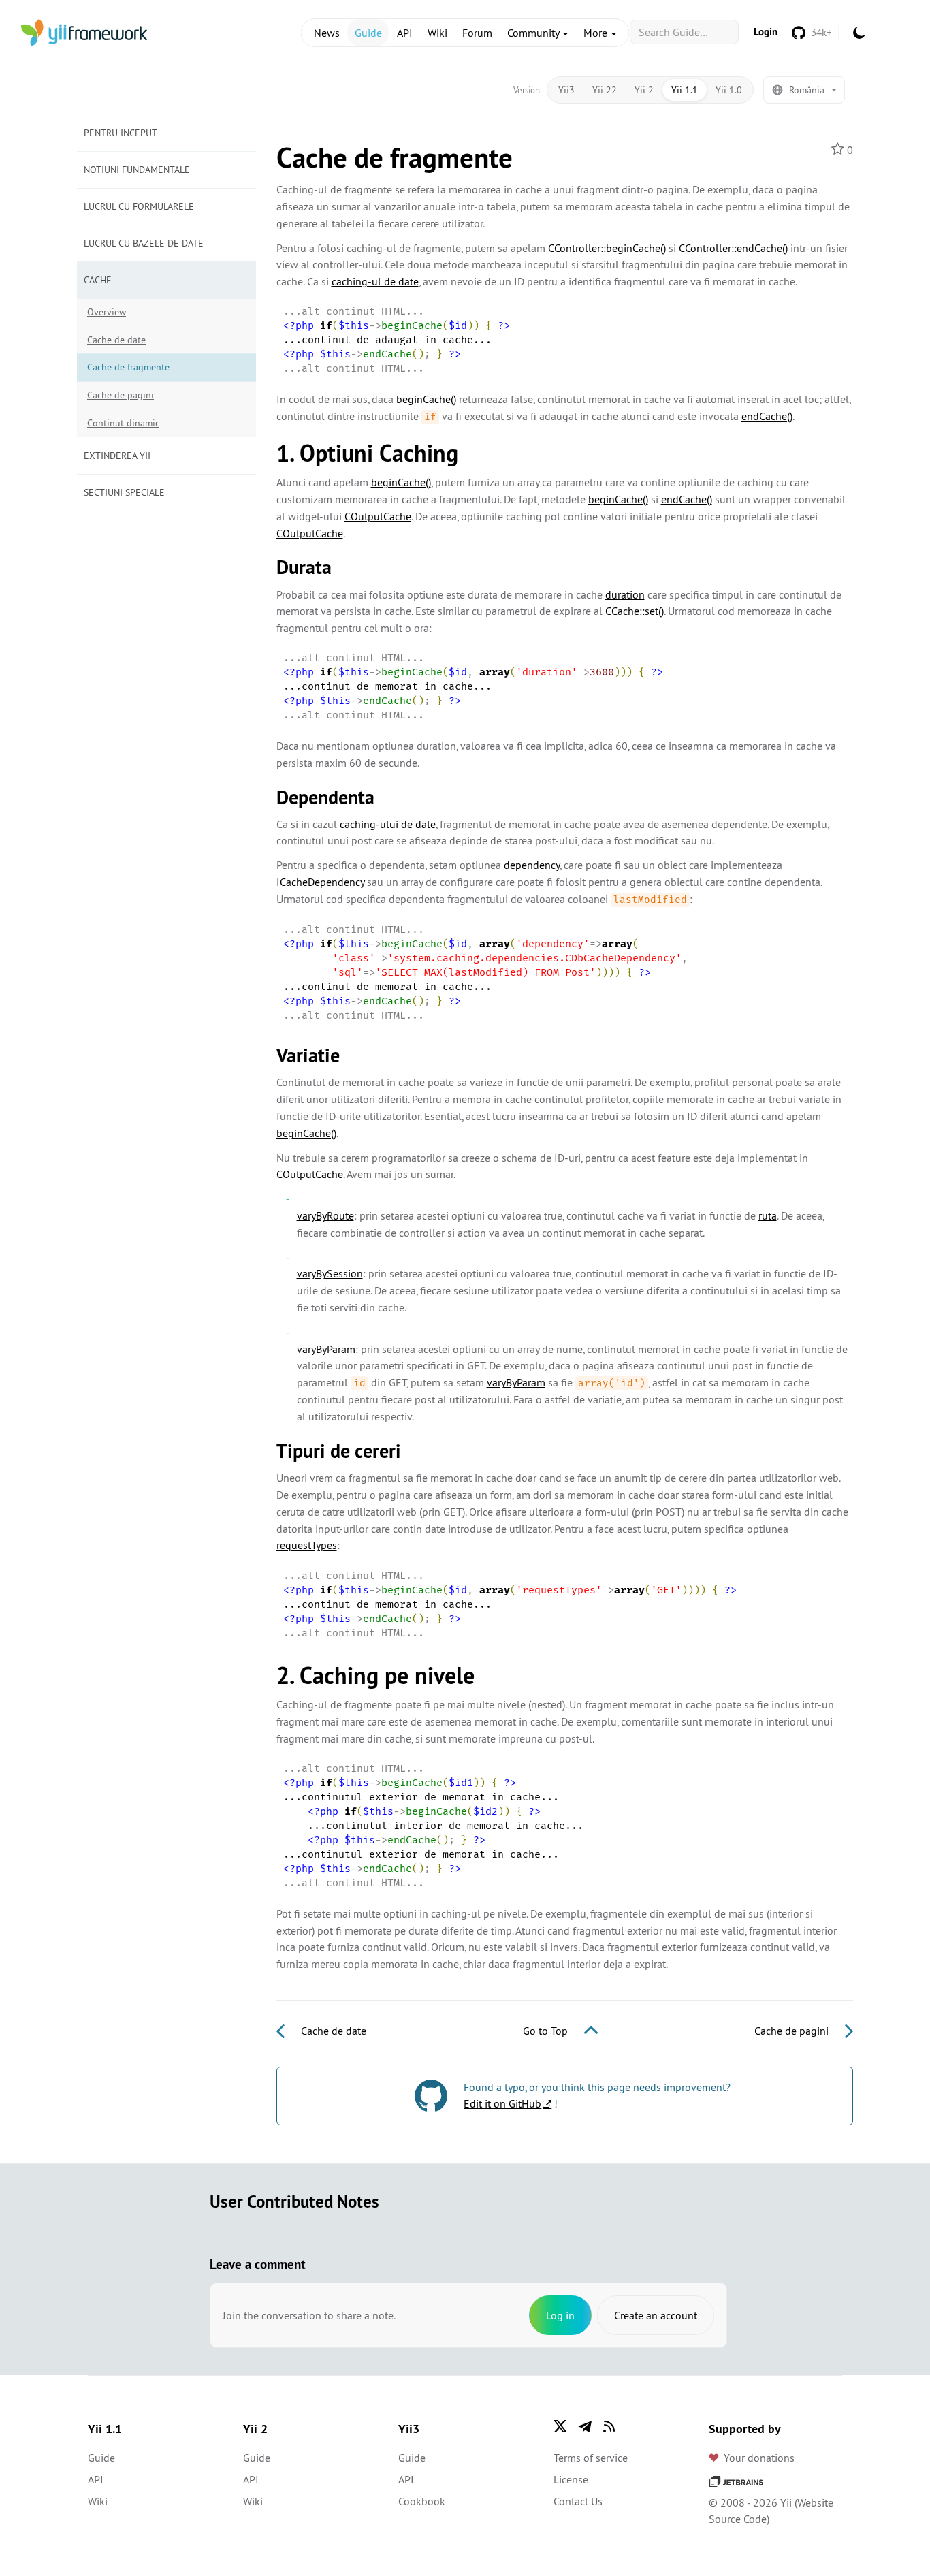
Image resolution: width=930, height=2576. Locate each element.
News (327, 33)
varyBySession (330, 1273)
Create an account (656, 2315)
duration (625, 594)
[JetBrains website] (736, 2481)
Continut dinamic (123, 423)
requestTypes (307, 1545)
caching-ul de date (375, 281)
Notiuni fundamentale (137, 170)
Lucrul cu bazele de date (144, 243)
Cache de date (116, 340)
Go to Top (547, 2031)
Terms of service (591, 2458)
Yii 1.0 (729, 90)
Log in (560, 2315)
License (571, 2479)
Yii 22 (605, 90)
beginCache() (426, 399)
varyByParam (326, 1349)
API (405, 33)
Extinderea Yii (117, 456)
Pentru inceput (121, 133)
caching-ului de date (388, 824)
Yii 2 (644, 90)
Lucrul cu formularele (139, 206)
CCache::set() (635, 611)
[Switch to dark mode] (859, 33)
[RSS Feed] (609, 2426)
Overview (107, 312)
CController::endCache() (733, 248)
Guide (368, 33)
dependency (532, 865)
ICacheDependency (320, 882)
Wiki (437, 33)
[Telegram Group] (585, 2426)
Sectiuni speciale (124, 492)
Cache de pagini (121, 395)
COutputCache (378, 516)
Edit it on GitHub (502, 2103)
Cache (98, 280)
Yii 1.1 (685, 90)
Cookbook (422, 2501)
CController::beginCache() (607, 248)
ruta (768, 1215)
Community (534, 33)
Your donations (759, 2458)
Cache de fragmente (128, 367)
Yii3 (566, 90)
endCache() (767, 416)
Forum (477, 33)
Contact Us (578, 2501)
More (597, 33)
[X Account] (560, 2426)
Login (766, 32)
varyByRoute (325, 1215)
